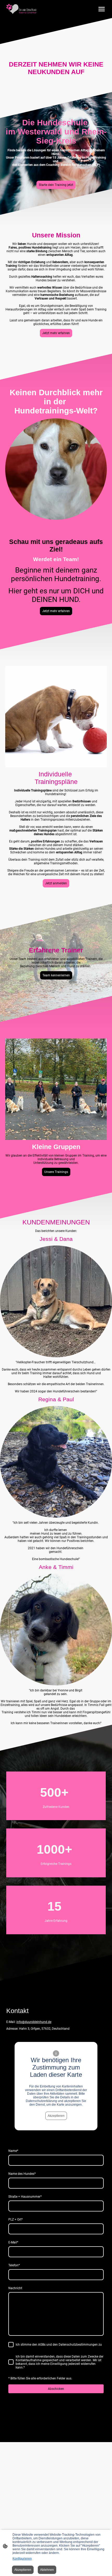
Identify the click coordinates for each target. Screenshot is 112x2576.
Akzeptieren (56, 2116)
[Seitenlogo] (21, 9)
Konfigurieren (22, 2559)
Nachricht (15, 2288)
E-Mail (13, 2242)
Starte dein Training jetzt (56, 185)
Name (13, 2151)
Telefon (14, 2265)
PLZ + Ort (15, 2220)
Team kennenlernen (56, 975)
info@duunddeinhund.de (34, 2022)
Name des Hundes (22, 2174)
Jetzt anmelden (56, 883)
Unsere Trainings (56, 1172)
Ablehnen (47, 2570)
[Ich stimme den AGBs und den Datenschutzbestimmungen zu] (11, 2345)
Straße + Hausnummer (25, 2197)
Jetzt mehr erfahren (56, 333)
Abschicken (56, 2389)
